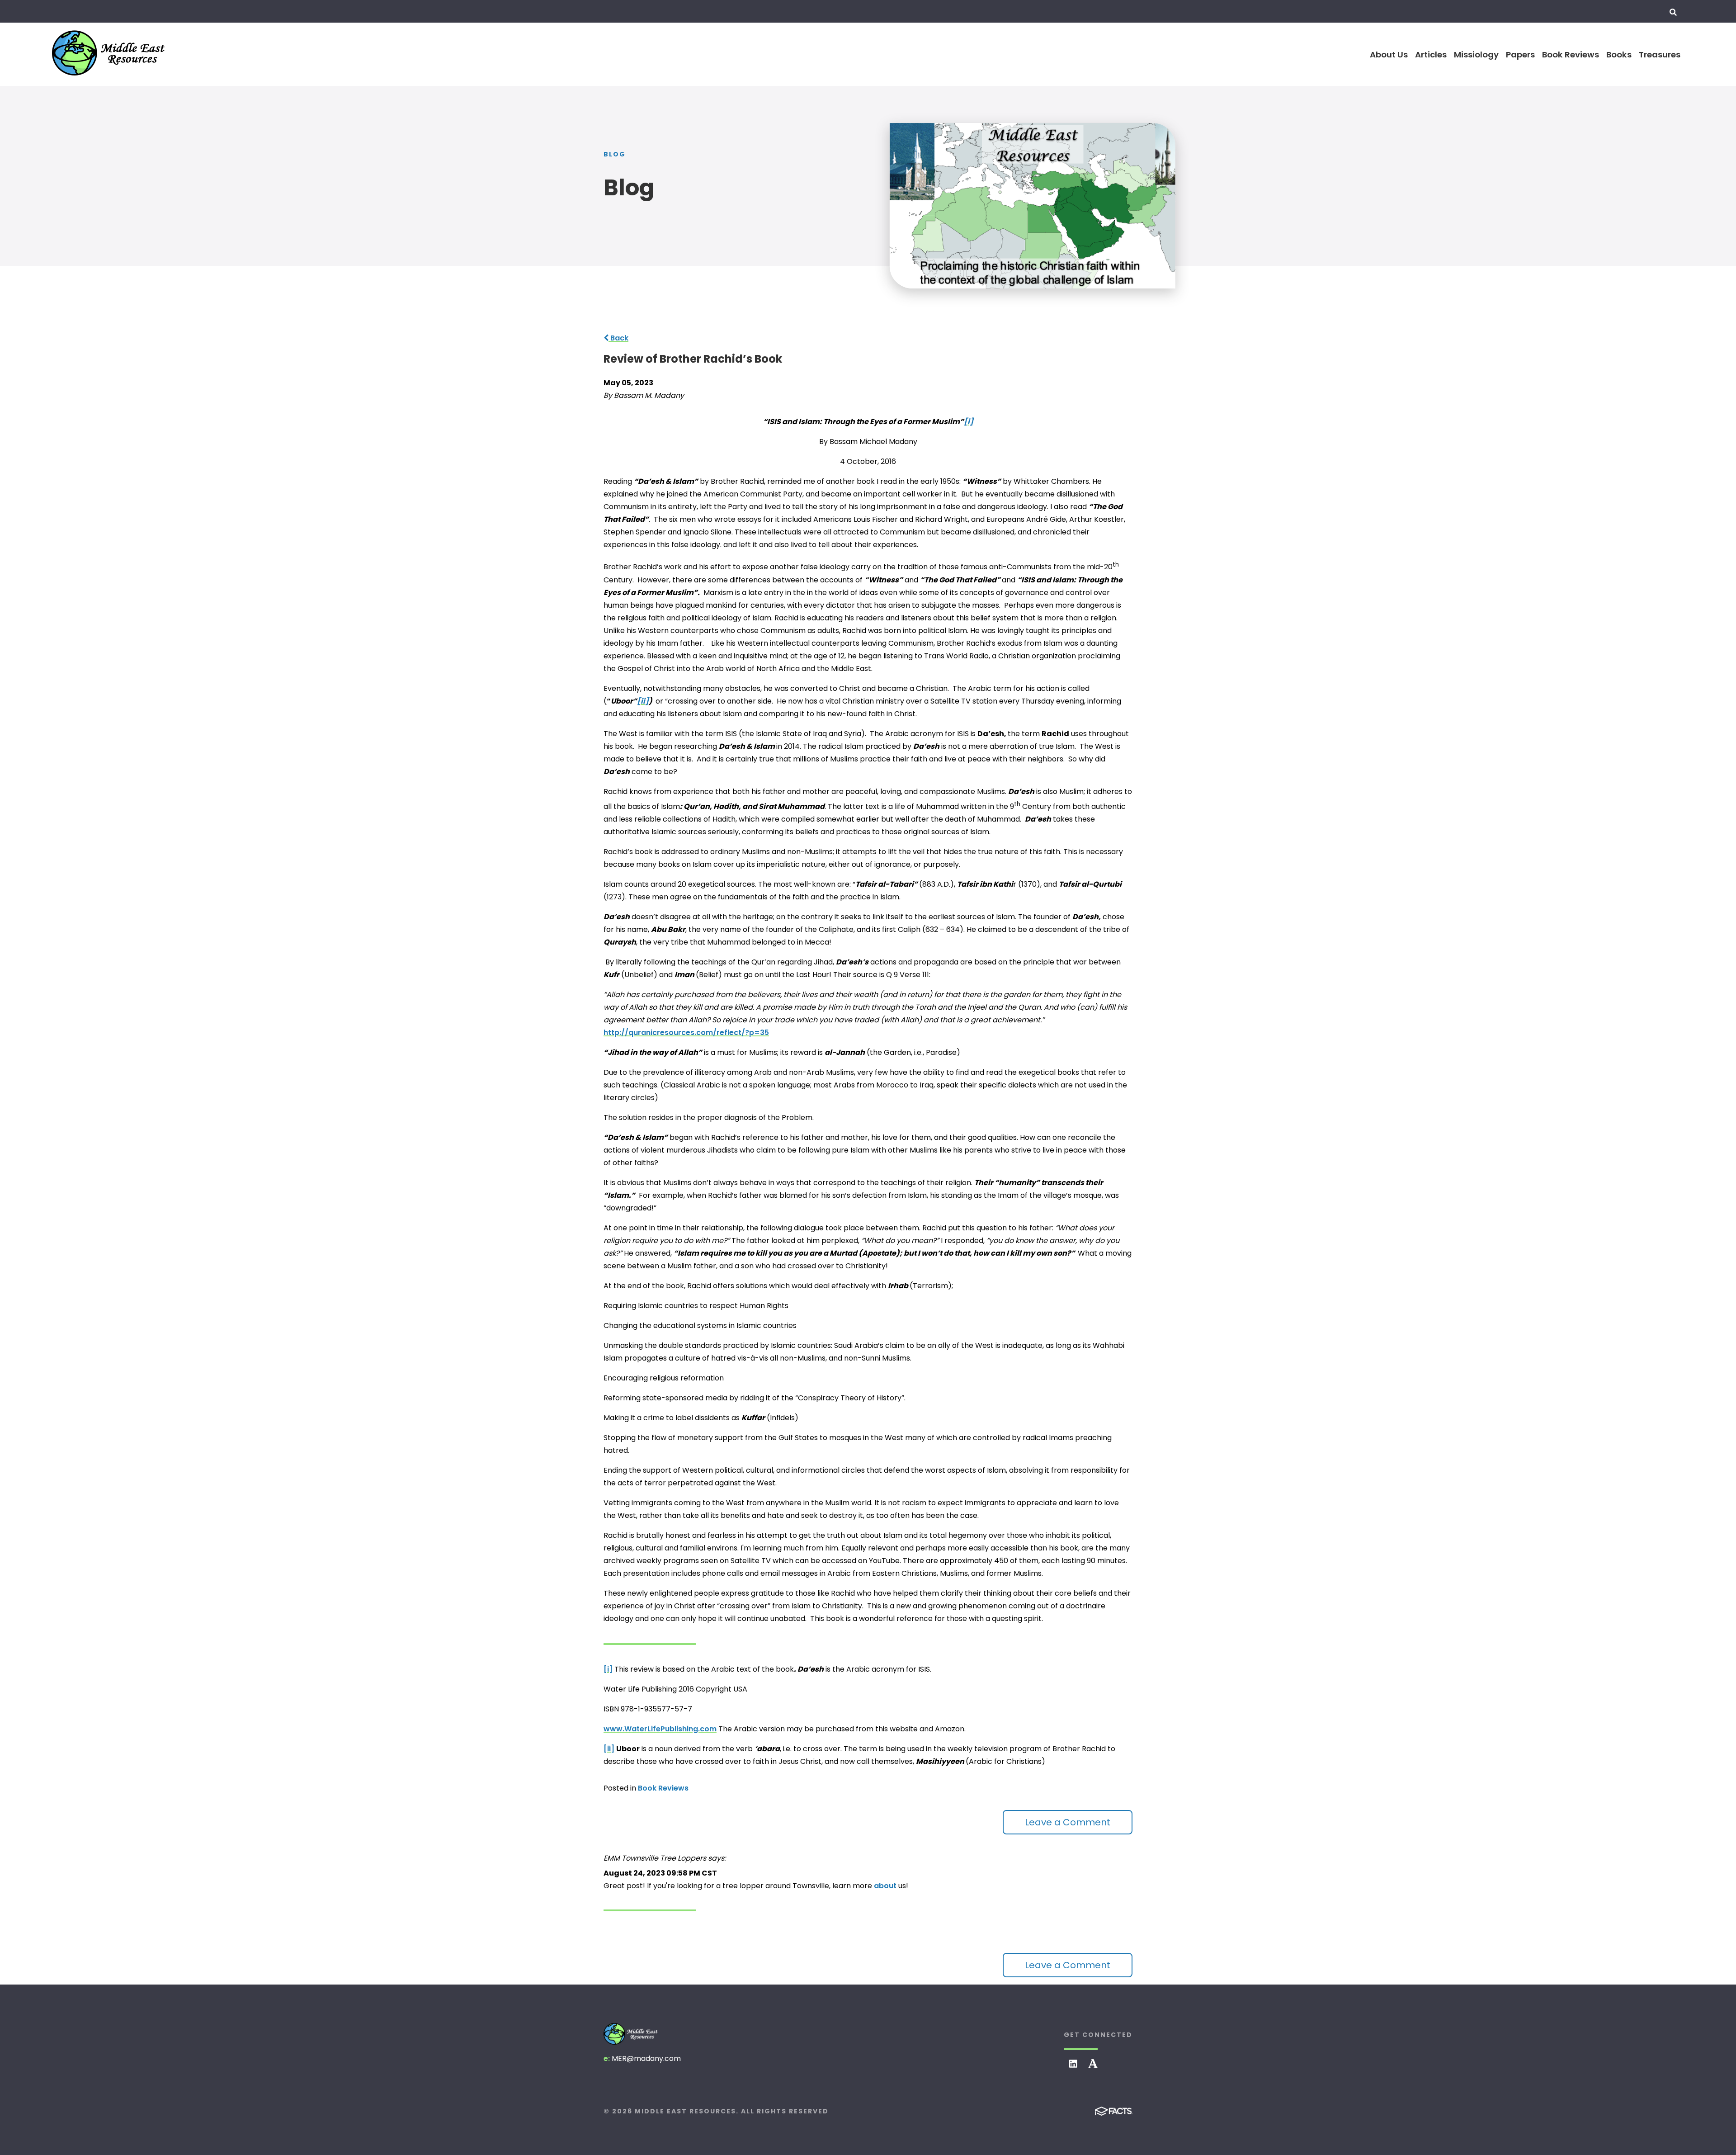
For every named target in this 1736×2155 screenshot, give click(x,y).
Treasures (1660, 54)
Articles (1431, 54)
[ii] (609, 1749)
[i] (608, 1669)
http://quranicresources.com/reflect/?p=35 (686, 1033)
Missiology (1476, 54)
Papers (1520, 54)
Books (1619, 54)
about (885, 1886)
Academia (1093, 2064)
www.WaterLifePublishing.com (660, 1729)
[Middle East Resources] (631, 2034)
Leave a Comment (1068, 1822)
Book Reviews (1571, 54)
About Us (1389, 54)
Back (618, 338)
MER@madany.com (646, 2058)
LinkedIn (1073, 2064)
